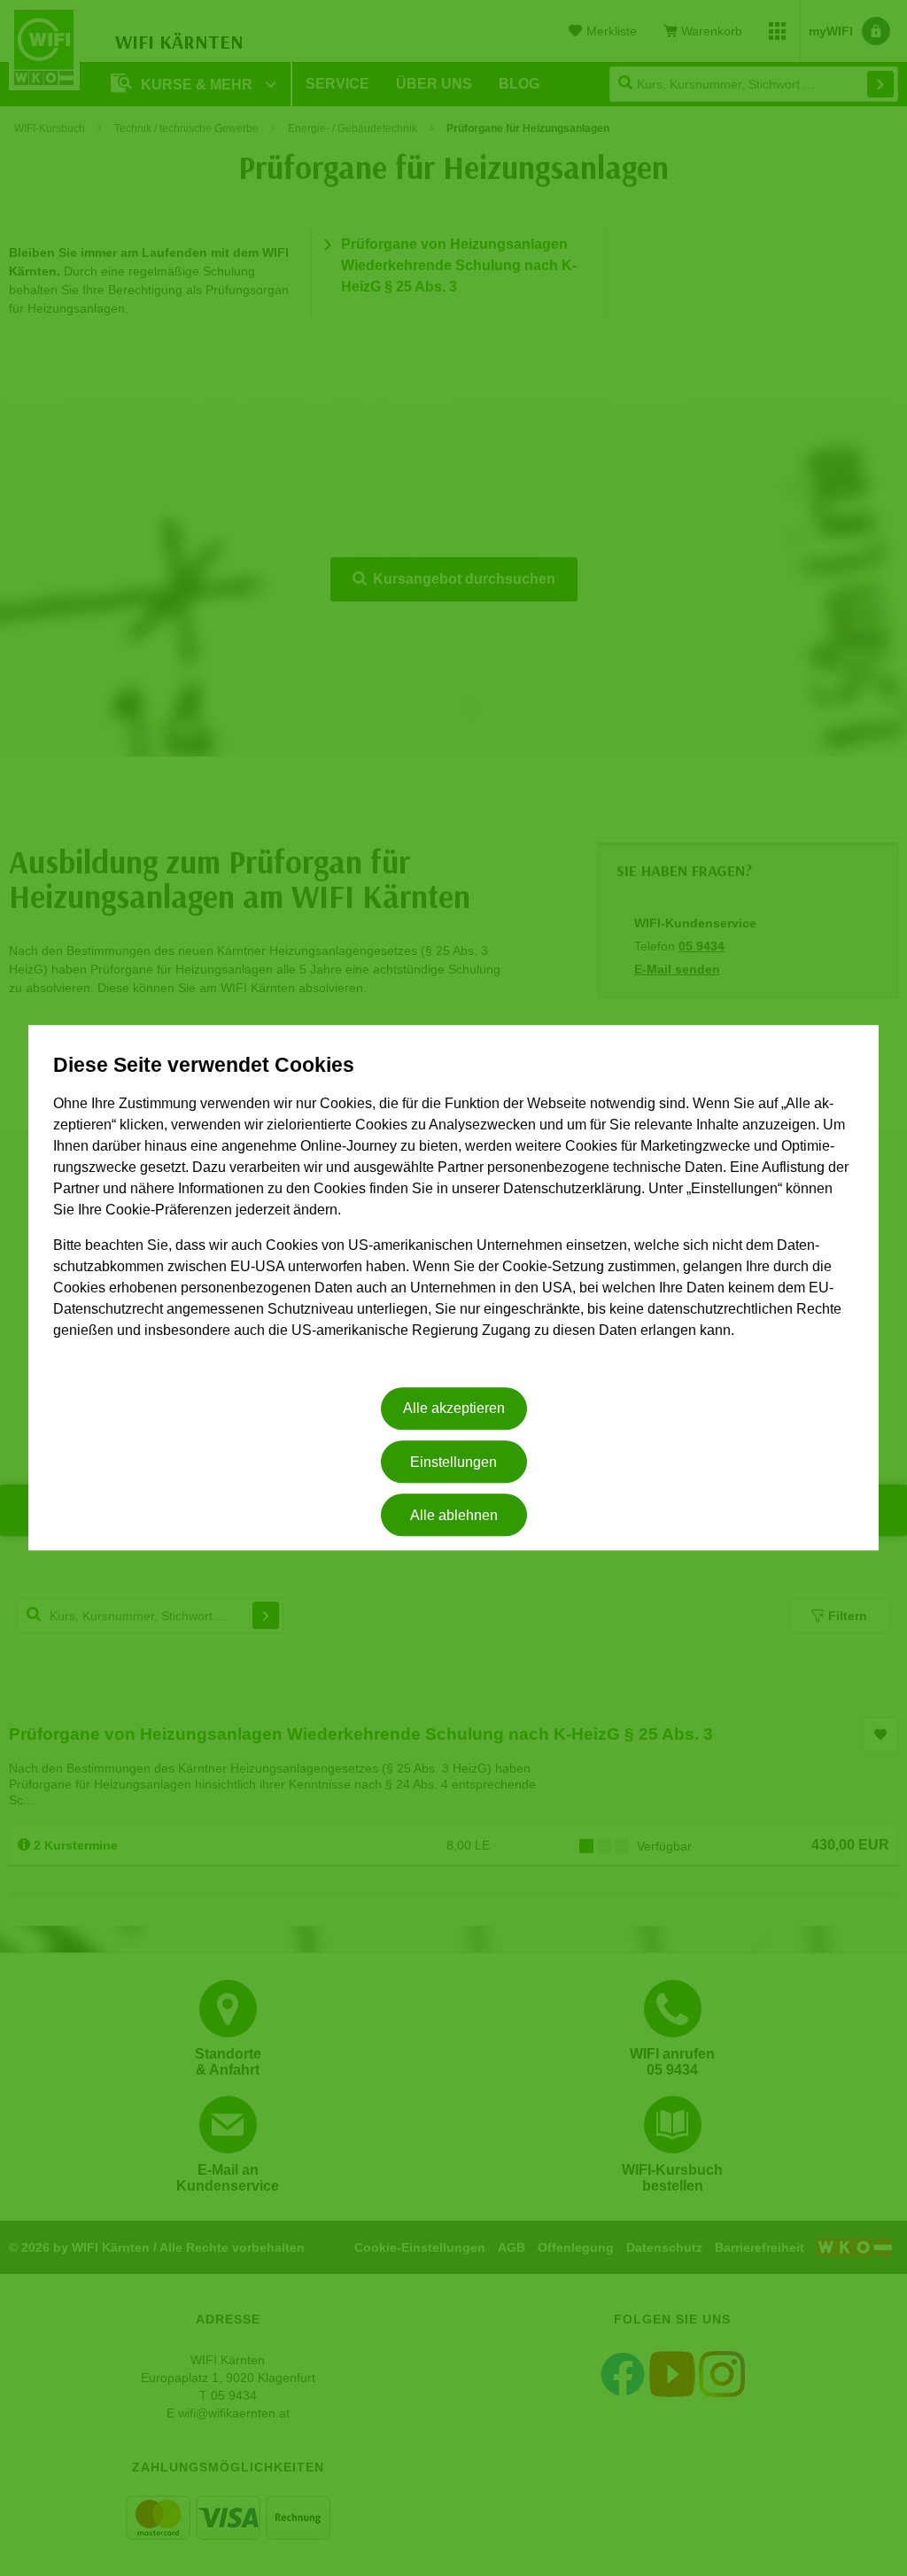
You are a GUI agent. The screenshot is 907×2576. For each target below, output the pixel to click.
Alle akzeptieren (454, 1409)
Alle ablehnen (454, 1515)
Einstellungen (453, 1462)
